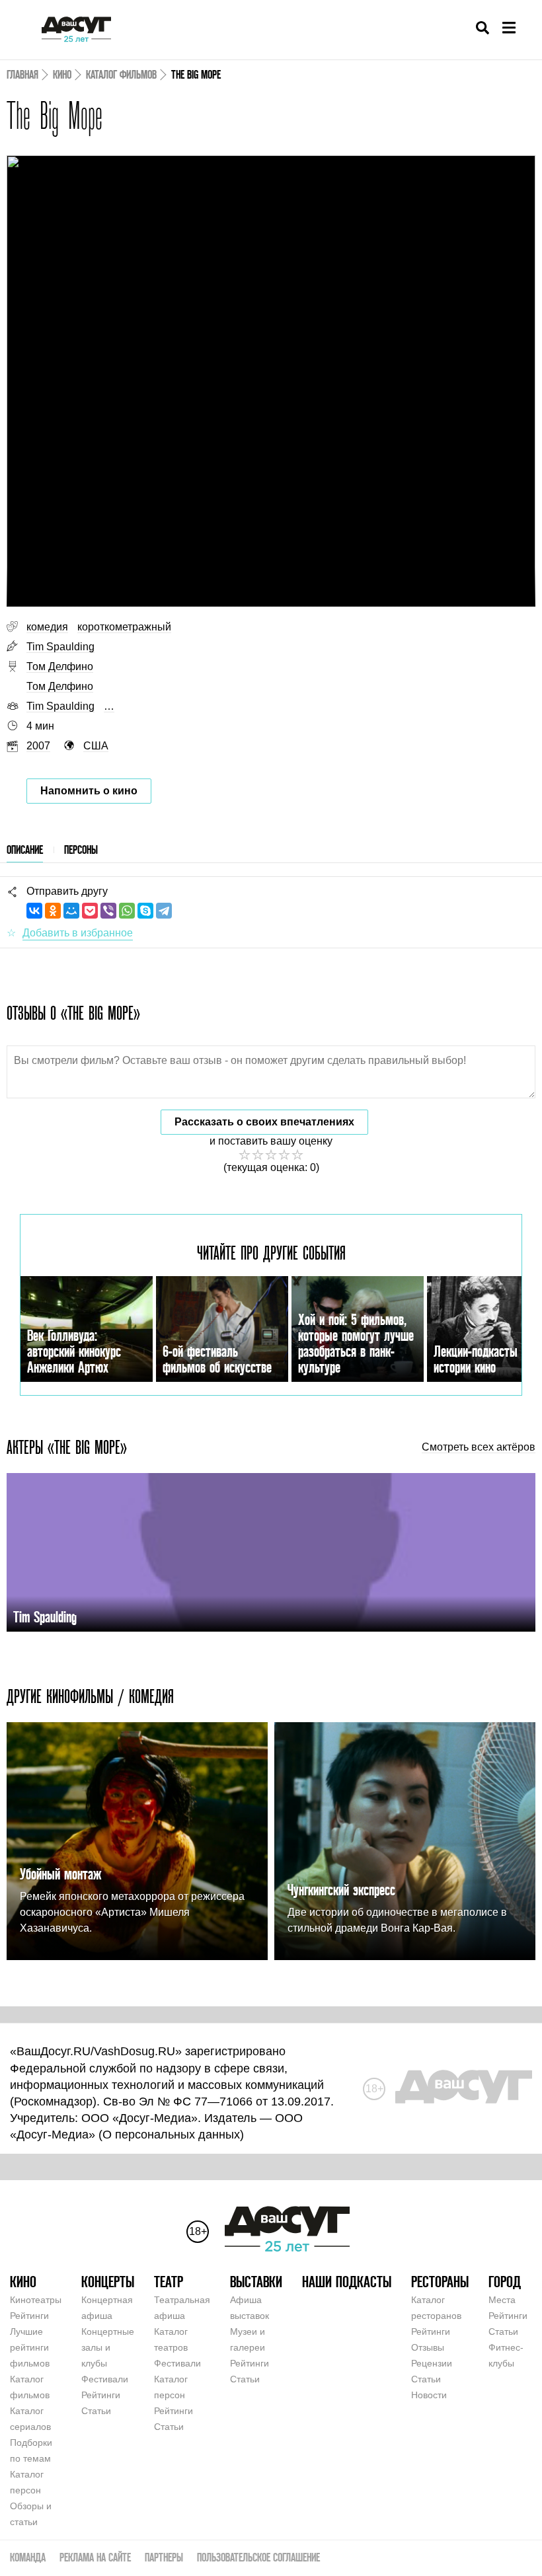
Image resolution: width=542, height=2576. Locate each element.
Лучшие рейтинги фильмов (30, 2347)
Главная (22, 74)
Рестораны (440, 2282)
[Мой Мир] (71, 911)
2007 (38, 746)
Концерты (108, 2282)
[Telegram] (164, 911)
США (96, 746)
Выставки (256, 2282)
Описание (25, 850)
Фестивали (105, 2379)
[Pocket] (90, 911)
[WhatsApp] (127, 911)
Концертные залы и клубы (108, 2347)
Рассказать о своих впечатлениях (264, 1122)
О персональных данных (171, 2135)
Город (505, 2282)
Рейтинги (29, 2316)
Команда (28, 2557)
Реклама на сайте (95, 2557)
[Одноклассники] (53, 911)
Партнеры (164, 2557)
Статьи (96, 2411)
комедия (47, 627)
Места (502, 2300)
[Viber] (108, 911)
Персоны (81, 850)
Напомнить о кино (89, 791)
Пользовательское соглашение (258, 2557)
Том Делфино (60, 666)
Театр (169, 2282)
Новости (429, 2395)
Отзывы (428, 2347)
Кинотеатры (36, 2300)
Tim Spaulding (60, 647)
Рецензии (432, 2363)
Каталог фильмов (121, 74)
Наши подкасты (347, 2282)
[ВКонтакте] (34, 911)
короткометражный (124, 627)
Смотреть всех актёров (479, 1447)
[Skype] (145, 911)
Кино (62, 74)
